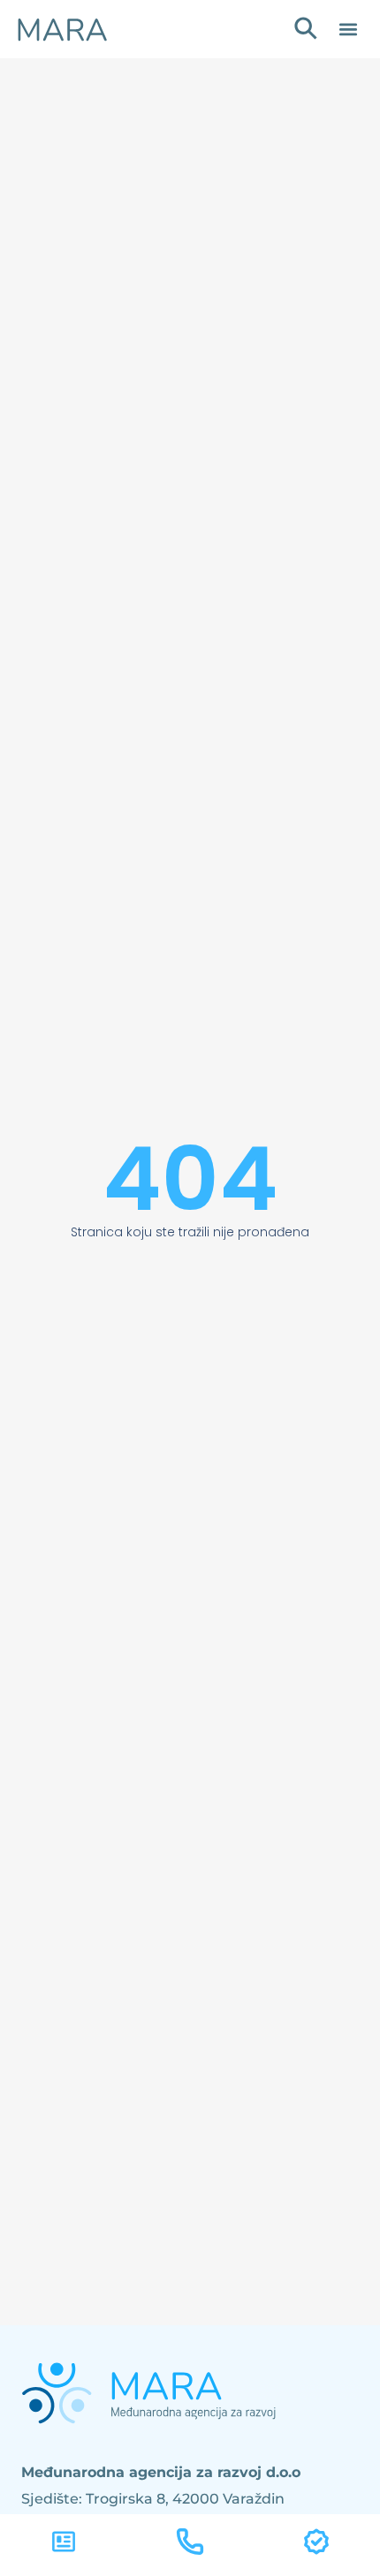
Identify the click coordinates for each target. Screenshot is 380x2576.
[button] (348, 30)
